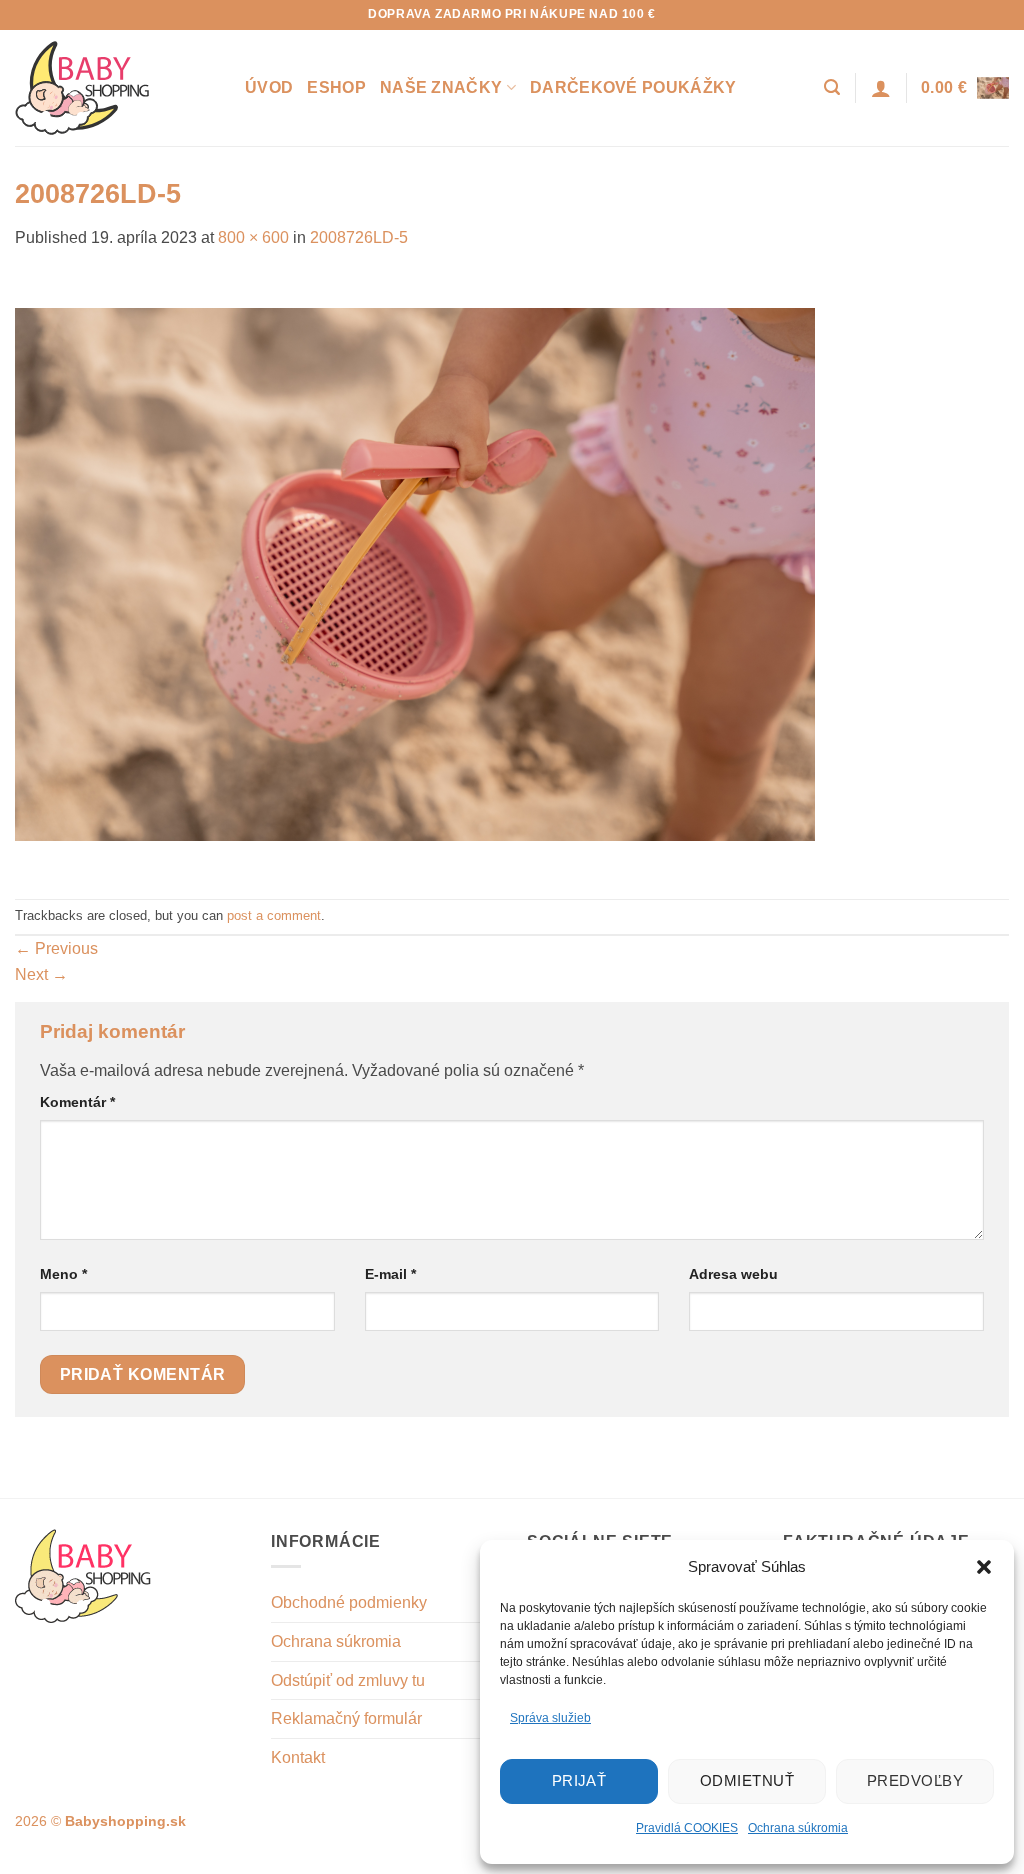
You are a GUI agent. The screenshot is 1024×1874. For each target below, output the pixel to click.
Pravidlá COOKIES (687, 1828)
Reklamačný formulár (346, 1718)
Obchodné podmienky (349, 1602)
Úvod (269, 87)
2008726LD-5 (359, 237)
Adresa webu (733, 1274)
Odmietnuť (747, 1780)
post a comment (274, 915)
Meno (63, 1274)
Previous (56, 948)
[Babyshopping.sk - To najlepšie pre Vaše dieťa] (115, 88)
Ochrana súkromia (798, 1828)
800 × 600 (253, 237)
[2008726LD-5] (415, 573)
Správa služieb (550, 1718)
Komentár (77, 1102)
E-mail (390, 1274)
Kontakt (298, 1757)
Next (41, 974)
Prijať (579, 1780)
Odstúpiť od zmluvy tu (348, 1680)
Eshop (336, 87)
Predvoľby (915, 1780)
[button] (984, 1567)
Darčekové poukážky (633, 87)
